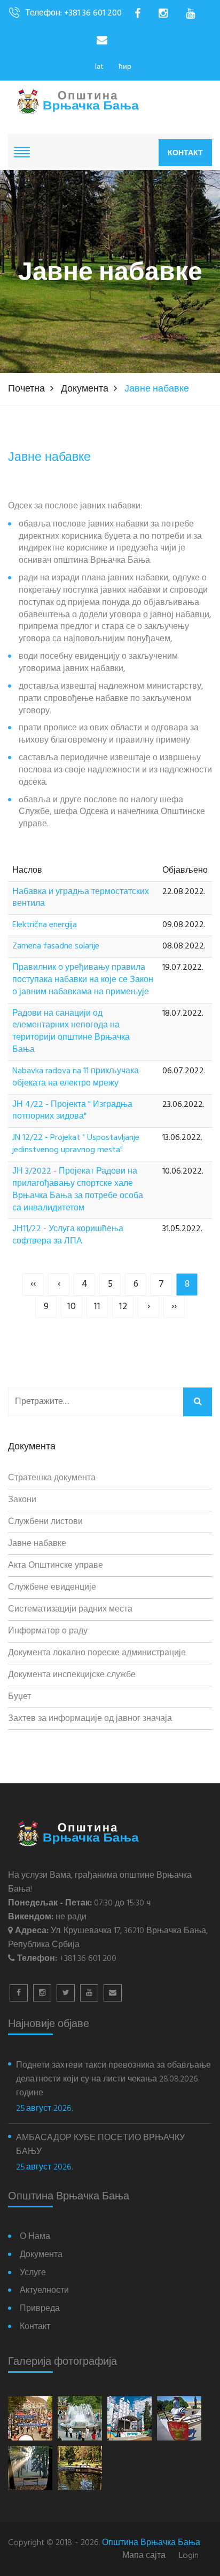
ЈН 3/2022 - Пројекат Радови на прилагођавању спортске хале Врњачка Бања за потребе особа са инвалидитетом (78, 1190)
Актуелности (44, 2291)
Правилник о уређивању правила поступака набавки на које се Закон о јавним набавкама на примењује (83, 980)
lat (99, 67)
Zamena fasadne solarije (56, 947)
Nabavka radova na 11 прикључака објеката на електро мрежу (76, 1078)
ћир (125, 67)
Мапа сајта (144, 2556)
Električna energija (45, 925)
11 (97, 1307)
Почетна (26, 389)
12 (123, 1307)
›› (174, 1307)
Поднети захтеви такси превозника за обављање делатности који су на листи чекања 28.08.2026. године (113, 2079)
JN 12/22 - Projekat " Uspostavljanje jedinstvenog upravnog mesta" (76, 1144)
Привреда (40, 2309)
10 (72, 1307)
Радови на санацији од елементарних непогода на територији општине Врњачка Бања (71, 1032)
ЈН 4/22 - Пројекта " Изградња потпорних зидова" (72, 1111)
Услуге (33, 2273)
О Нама (35, 2237)
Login (189, 2556)
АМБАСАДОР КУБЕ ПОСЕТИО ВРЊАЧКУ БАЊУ (100, 2145)
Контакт (185, 153)
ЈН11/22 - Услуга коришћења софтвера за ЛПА (68, 1235)
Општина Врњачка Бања (151, 2543)
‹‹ (33, 1284)
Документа (85, 389)
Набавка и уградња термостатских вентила (81, 898)
